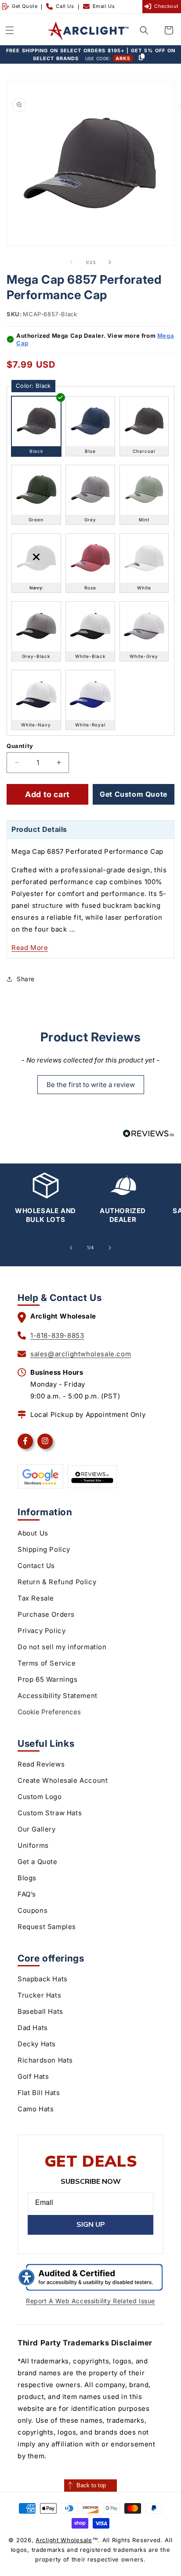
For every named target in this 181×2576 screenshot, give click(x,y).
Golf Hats (33, 2076)
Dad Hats (33, 2028)
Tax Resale (36, 1598)
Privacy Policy (42, 1631)
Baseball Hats (40, 2011)
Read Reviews (41, 1764)
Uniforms (33, 1845)
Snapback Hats (43, 1979)
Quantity (20, 746)
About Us (33, 1533)
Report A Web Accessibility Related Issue (90, 2301)
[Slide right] (110, 262)
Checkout (167, 6)
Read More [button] (30, 948)
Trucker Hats (39, 1995)
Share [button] (26, 979)
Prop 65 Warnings (48, 1679)
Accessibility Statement (58, 1696)
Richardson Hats (45, 2060)
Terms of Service (47, 1663)
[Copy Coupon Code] (141, 58)
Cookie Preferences (49, 1712)
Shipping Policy (44, 1549)
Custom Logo (40, 1797)
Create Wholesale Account (63, 1780)
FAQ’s (27, 1894)
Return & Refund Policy (57, 1582)
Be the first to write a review (91, 1085)
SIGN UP (91, 2225)
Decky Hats (37, 2044)
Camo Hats (36, 2109)
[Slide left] (71, 262)
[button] (10, 30)
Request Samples (47, 1927)
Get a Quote (38, 1862)
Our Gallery (37, 1829)
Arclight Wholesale (64, 2540)
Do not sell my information (62, 1647)
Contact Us (36, 1566)
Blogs (27, 1878)
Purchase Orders (46, 1614)
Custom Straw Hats (50, 1813)
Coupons (33, 1910)
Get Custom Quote (134, 794)
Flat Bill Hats (39, 2093)
